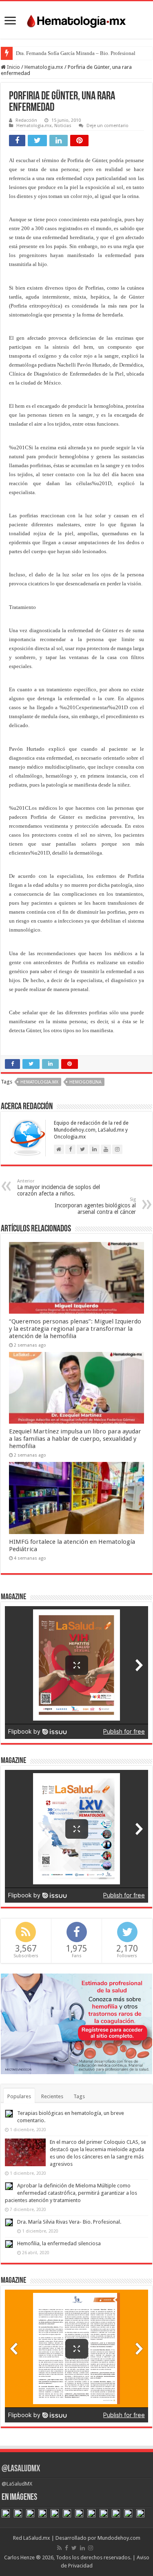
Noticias (63, 126)
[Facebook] (67, 2548)
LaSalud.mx (37, 2538)
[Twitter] (74, 2548)
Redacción (26, 120)
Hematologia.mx (44, 67)
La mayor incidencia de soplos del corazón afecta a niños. (59, 1188)
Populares (19, 2096)
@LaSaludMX (21, 2469)
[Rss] (59, 2548)
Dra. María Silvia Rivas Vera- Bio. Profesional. (69, 2222)
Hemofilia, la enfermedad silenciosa (59, 2243)
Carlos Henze (19, 2557)
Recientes (52, 2096)
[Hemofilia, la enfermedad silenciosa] (9, 2244)
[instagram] (91, 2548)
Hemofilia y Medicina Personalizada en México (69, 53)
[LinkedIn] (82, 2548)
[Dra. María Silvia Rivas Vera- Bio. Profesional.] (9, 2222)
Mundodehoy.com (119, 2538)
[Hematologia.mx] (77, 19)
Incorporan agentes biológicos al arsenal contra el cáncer (95, 1206)
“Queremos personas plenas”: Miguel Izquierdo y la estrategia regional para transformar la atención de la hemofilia (75, 1329)
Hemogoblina (85, 1082)
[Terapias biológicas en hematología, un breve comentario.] (9, 2114)
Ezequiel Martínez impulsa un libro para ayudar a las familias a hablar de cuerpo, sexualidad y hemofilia (75, 1439)
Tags (79, 2096)
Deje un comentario (108, 126)
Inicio (13, 67)
